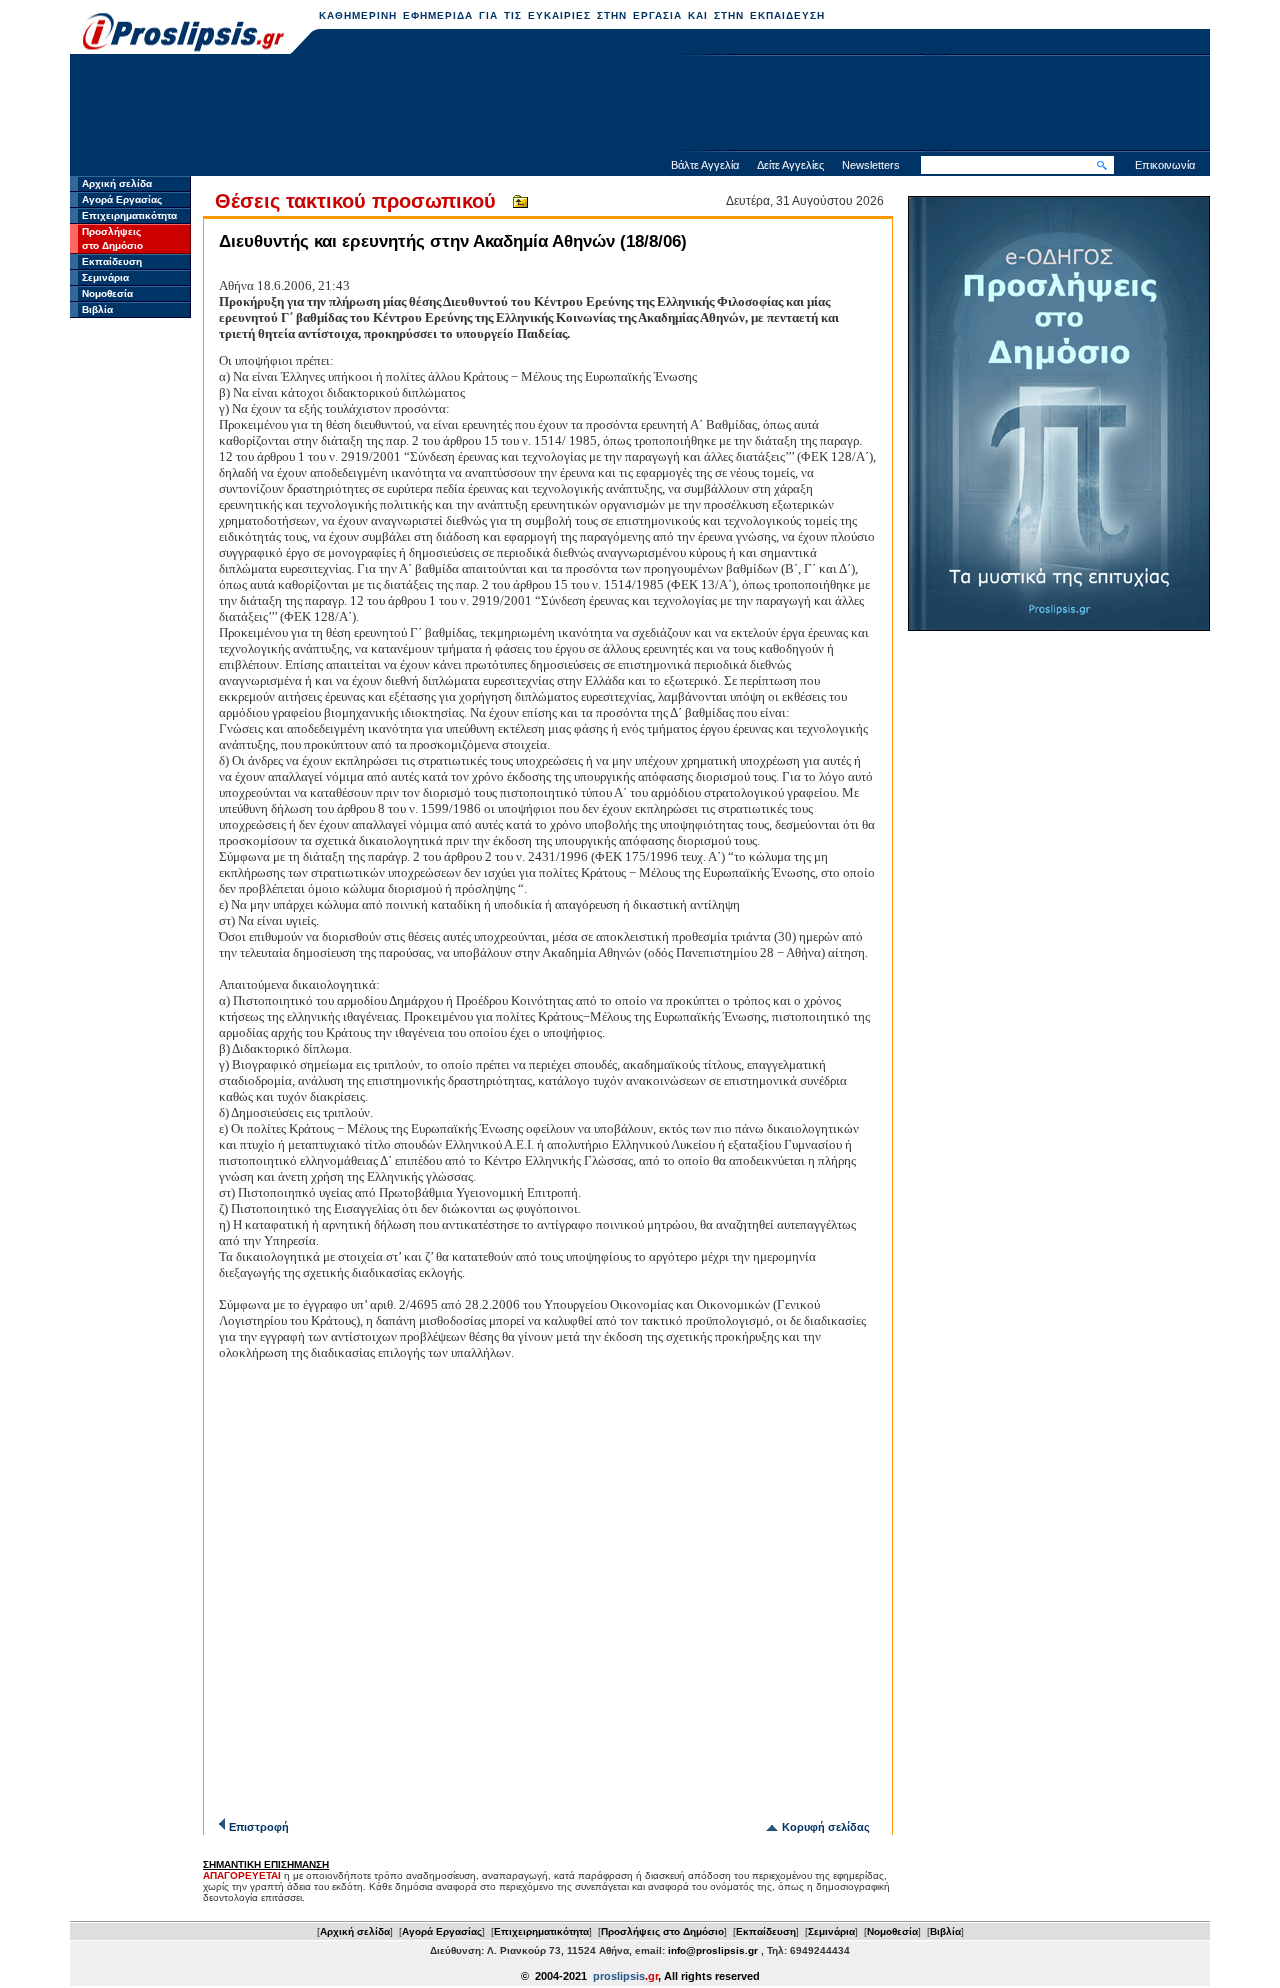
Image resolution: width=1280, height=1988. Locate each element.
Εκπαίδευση (112, 261)
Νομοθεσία (107, 293)
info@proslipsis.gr (713, 1950)
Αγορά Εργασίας (122, 199)
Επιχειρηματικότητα (129, 215)
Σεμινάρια (105, 277)
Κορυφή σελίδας (826, 1827)
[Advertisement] (640, 105)
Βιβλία (97, 309)
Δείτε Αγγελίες (790, 165)
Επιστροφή (259, 1827)
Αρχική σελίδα (117, 183)
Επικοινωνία (1165, 165)
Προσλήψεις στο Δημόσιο (662, 1931)
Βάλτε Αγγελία (705, 165)
